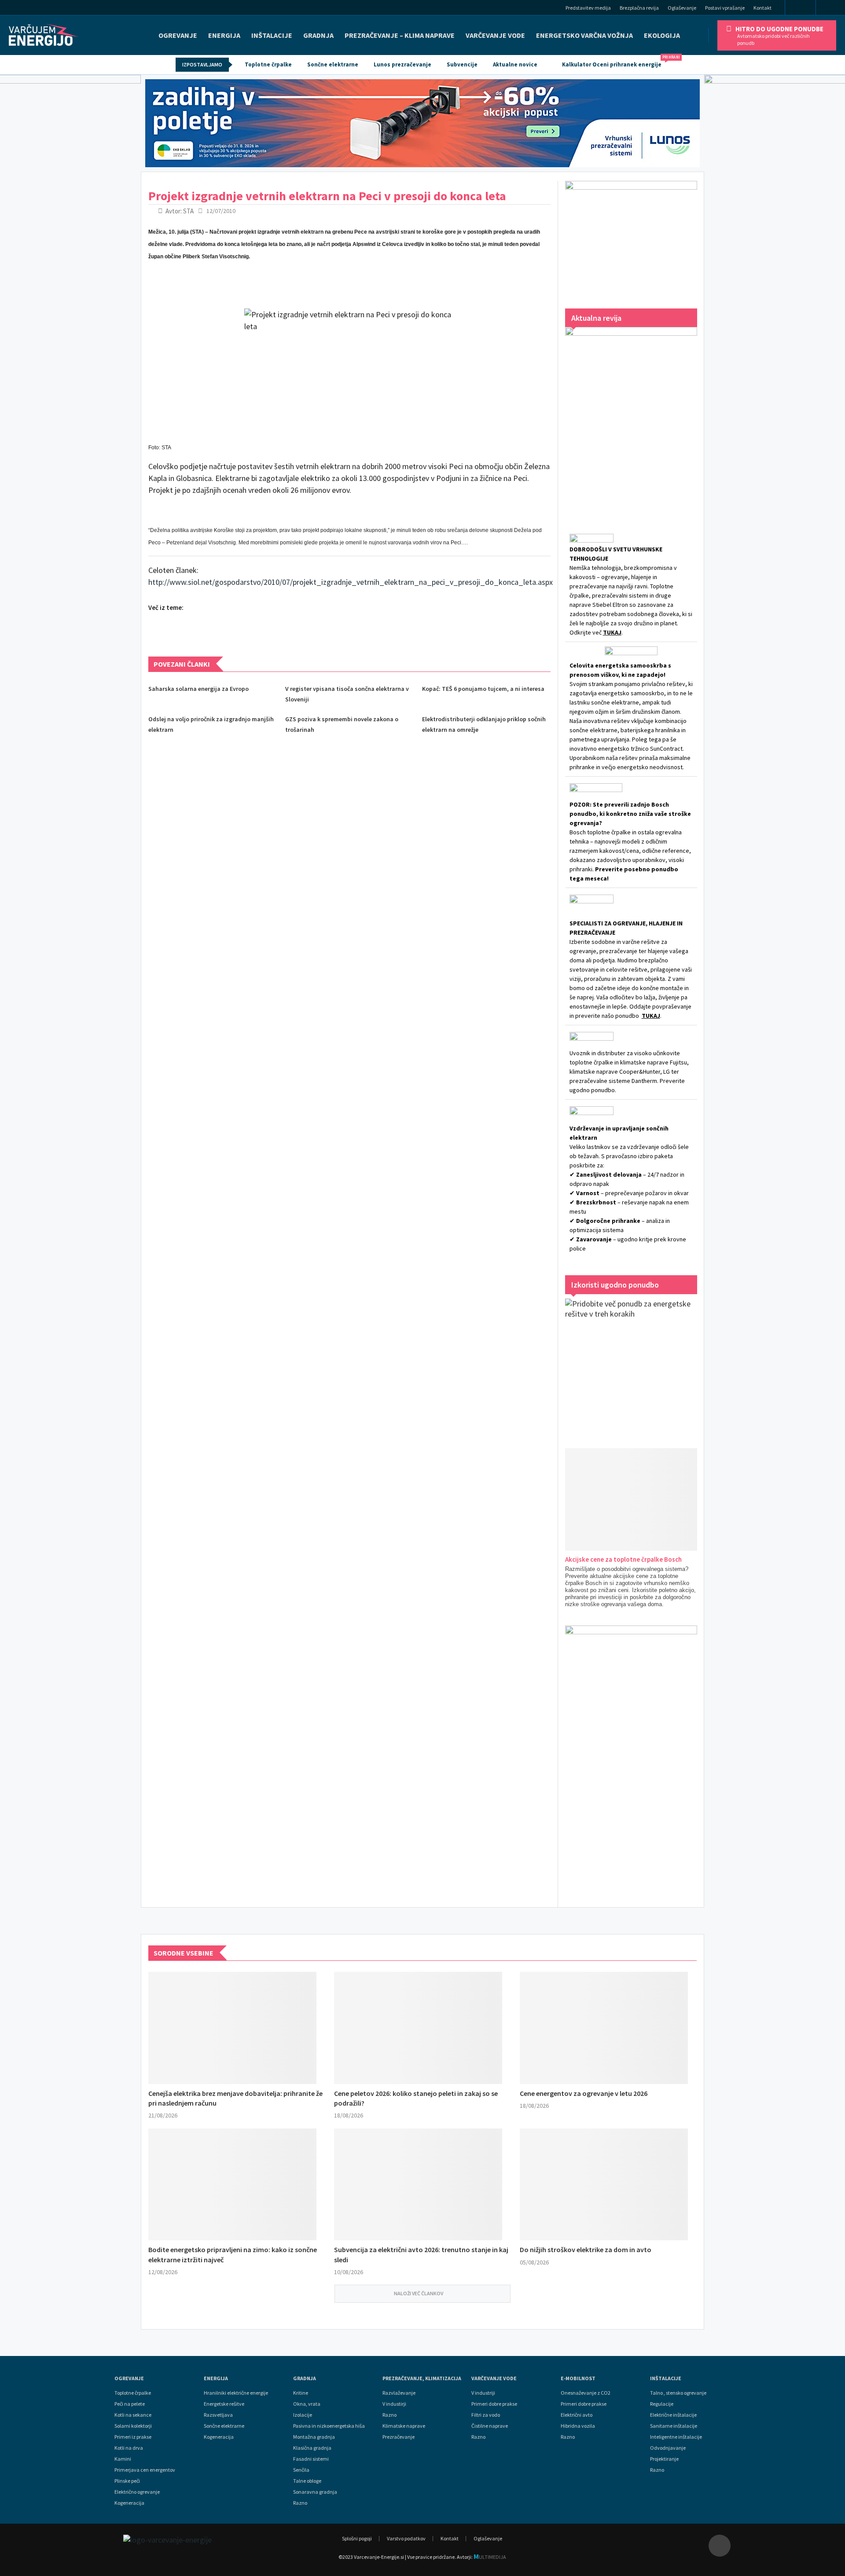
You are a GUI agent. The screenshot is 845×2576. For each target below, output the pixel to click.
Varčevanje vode (495, 35)
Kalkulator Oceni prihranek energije (616, 62)
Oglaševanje (682, 8)
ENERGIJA (224, 35)
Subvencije (462, 64)
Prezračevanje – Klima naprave (400, 35)
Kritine (301, 2393)
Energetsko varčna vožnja (584, 35)
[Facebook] (800, 8)
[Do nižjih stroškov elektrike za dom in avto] (604, 2185)
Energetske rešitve (224, 2404)
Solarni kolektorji (133, 2426)
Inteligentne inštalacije (676, 2437)
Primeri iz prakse (133, 2437)
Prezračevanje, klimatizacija (422, 2378)
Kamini (123, 2459)
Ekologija (662, 35)
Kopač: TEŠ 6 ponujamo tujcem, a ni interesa (483, 689)
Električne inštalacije (673, 2415)
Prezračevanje (399, 2437)
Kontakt (762, 8)
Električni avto (577, 2415)
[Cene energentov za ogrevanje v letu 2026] (604, 2028)
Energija (216, 2378)
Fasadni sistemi (311, 2459)
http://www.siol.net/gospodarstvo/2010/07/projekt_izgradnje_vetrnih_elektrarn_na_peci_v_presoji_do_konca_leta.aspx (351, 582)
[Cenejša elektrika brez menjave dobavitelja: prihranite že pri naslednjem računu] (232, 2028)
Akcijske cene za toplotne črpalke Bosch (623, 1559)
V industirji (394, 2404)
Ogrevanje (178, 35)
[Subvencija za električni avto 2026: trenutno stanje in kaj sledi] (418, 2185)
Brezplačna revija (639, 8)
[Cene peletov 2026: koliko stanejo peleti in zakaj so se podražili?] (418, 2028)
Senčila (301, 2470)
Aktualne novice (515, 64)
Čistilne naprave (490, 2426)
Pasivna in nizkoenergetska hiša (329, 2426)
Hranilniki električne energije (236, 2393)
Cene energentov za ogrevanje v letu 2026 (584, 2093)
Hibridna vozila (578, 2426)
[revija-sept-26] (631, 418)
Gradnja (305, 2378)
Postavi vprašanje (725, 8)
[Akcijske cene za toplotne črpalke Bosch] (642, 1499)
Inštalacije (272, 35)
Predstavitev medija (588, 8)
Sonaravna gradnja (315, 2492)
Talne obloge (307, 2481)
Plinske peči (127, 2481)
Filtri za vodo (486, 2415)
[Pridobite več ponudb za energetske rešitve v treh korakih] (631, 1365)
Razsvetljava (218, 2415)
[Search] (833, 9)
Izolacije (303, 2415)
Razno (300, 2503)
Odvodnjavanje (668, 2448)
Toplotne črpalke (268, 64)
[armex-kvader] (631, 236)
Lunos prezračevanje (402, 64)
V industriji (483, 2393)
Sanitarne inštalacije (674, 2426)
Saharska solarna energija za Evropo (198, 689)
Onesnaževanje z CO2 (586, 2393)
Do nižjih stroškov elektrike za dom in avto (586, 2249)
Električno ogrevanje (137, 2492)
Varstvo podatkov (406, 2538)
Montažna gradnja (314, 2437)
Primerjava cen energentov (145, 2470)
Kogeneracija (129, 2503)
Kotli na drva (129, 2448)
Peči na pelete (130, 2404)
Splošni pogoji (357, 2538)
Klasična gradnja (312, 2448)
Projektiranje (664, 2459)
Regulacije (662, 2404)
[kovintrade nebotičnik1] (631, 1758)
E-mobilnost (578, 2378)
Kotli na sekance (133, 2415)
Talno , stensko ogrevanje (678, 2393)
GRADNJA (318, 35)
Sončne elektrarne (333, 64)
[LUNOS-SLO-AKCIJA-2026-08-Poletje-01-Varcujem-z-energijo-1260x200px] (422, 123)
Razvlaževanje (399, 2393)
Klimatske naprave (404, 2426)
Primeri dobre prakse (494, 2404)
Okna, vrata (307, 2404)
